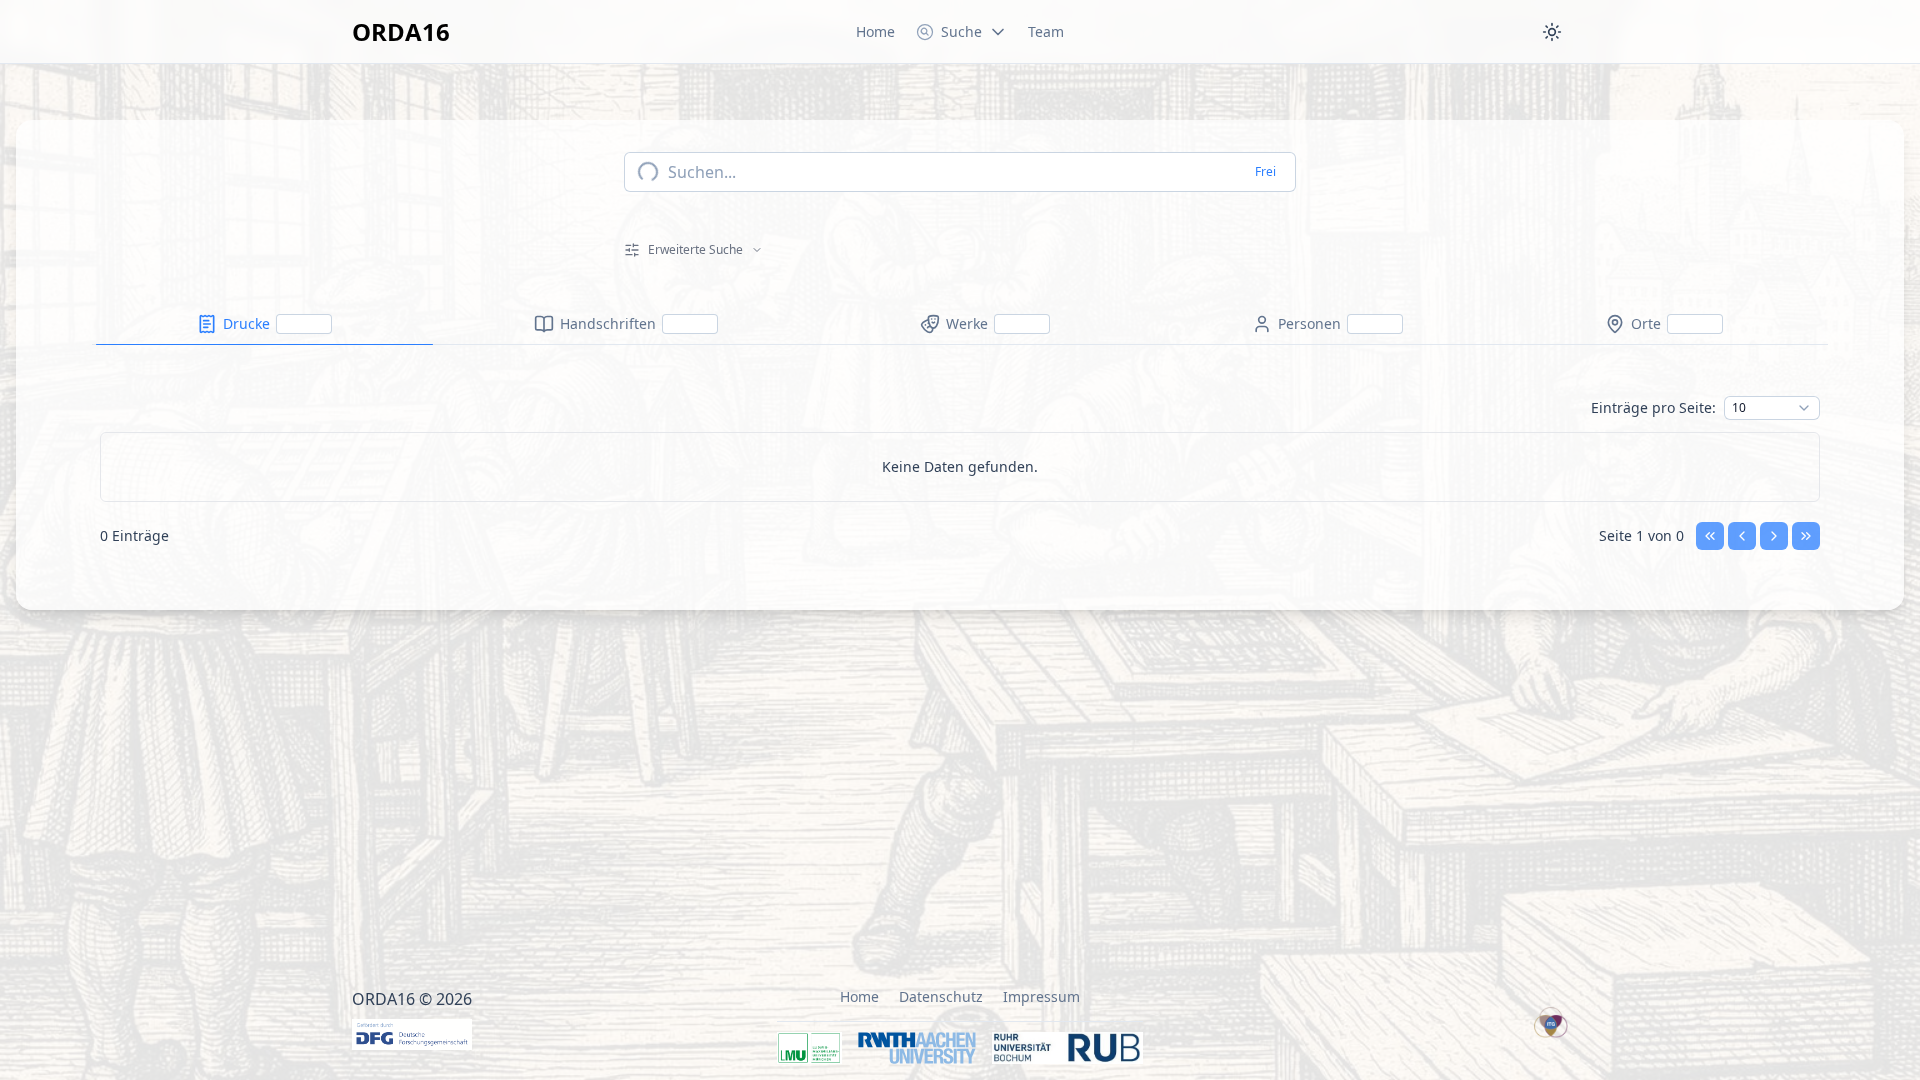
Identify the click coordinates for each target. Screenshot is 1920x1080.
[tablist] (960, 324)
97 (1739, 962)
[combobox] (1772, 408)
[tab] (264, 324)
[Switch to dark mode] (1552, 32)
